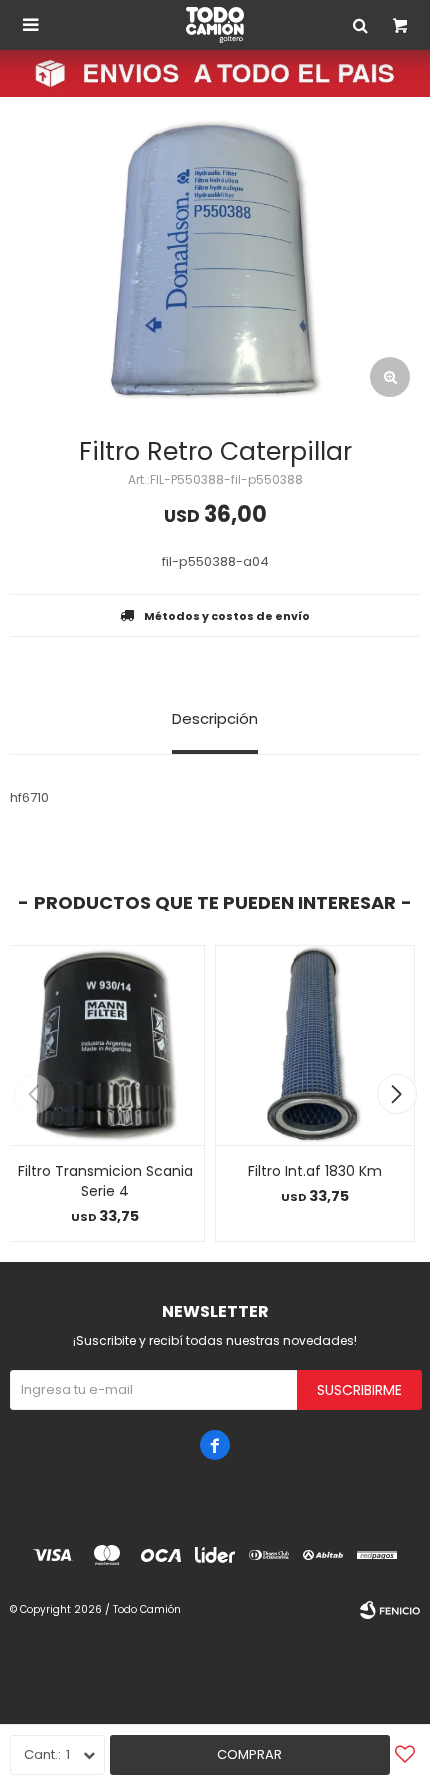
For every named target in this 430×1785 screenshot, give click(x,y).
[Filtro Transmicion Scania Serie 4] (105, 1045)
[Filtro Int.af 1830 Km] (315, 1045)
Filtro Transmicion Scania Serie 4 (105, 1181)
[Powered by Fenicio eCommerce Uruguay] (390, 1610)
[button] (396, 1094)
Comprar (249, 1754)
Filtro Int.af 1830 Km (315, 1171)
